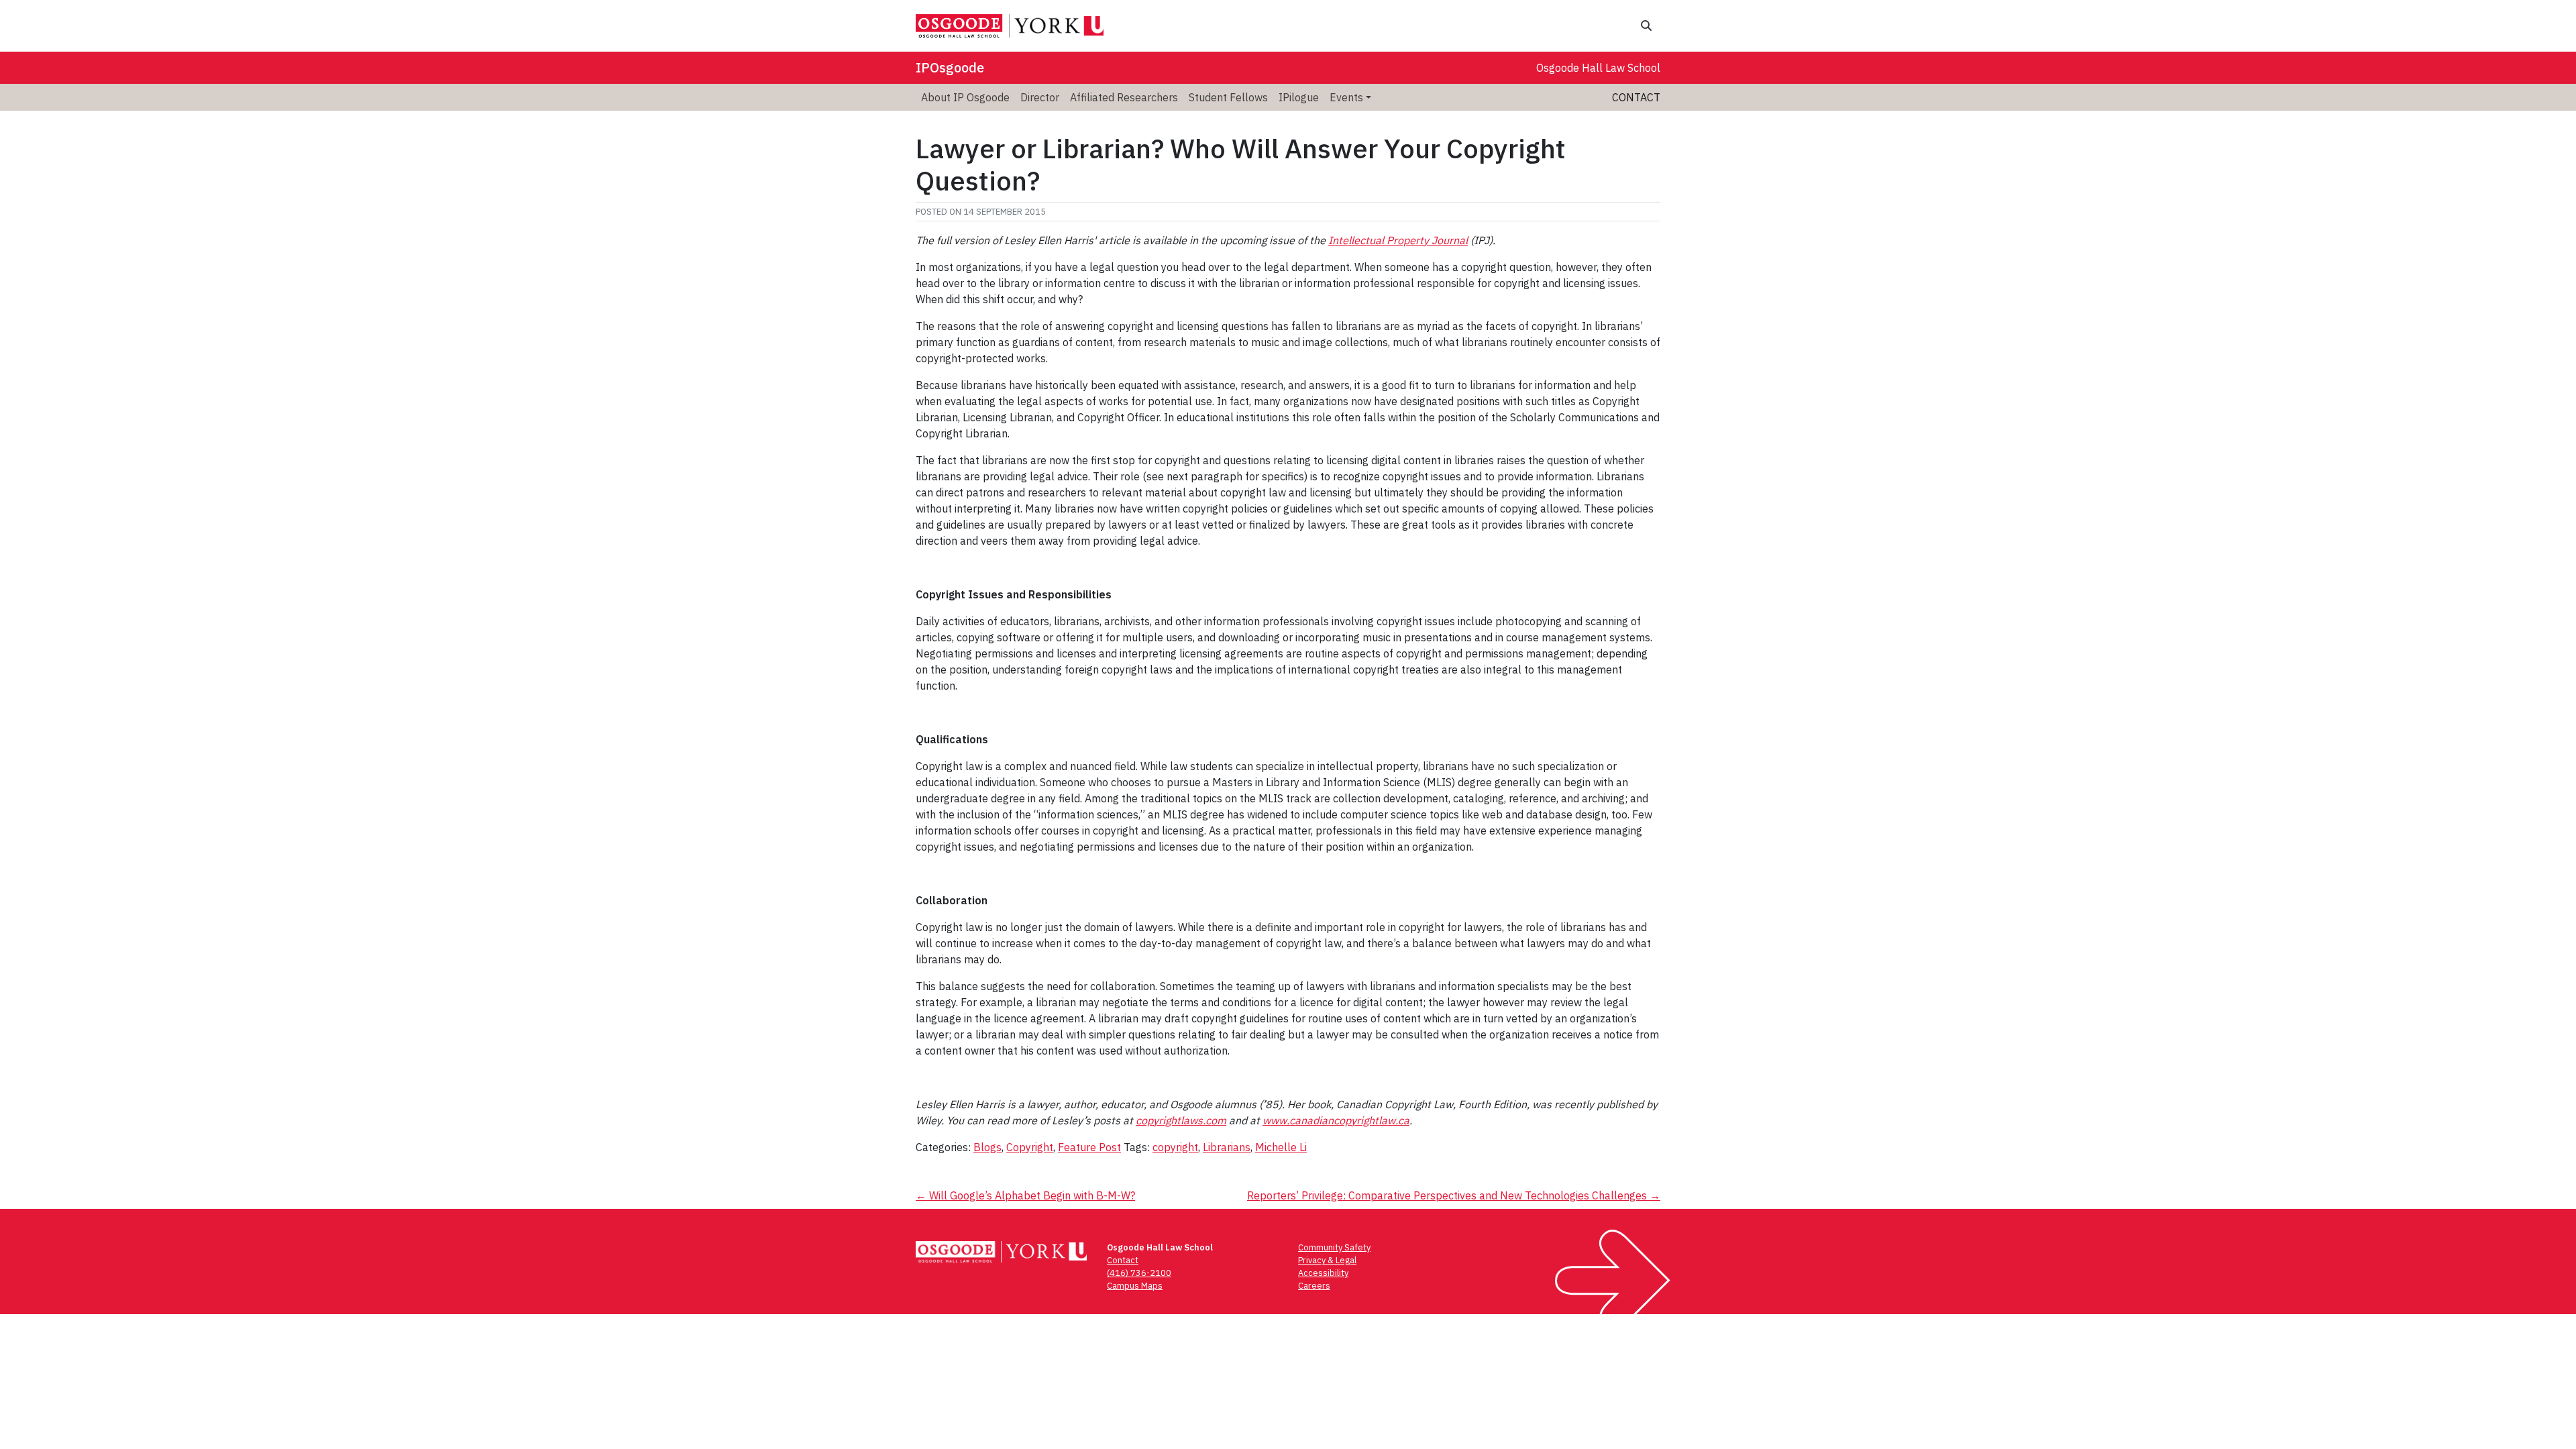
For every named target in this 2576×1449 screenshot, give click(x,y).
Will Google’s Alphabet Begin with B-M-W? (1025, 1195)
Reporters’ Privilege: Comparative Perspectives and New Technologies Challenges (1454, 1195)
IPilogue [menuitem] (1299, 97)
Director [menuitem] (1040, 97)
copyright (1175, 1147)
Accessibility (1323, 1273)
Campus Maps (1135, 1286)
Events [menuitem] (1346, 97)
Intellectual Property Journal (1398, 240)
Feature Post (1089, 1147)
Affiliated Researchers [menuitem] (1124, 97)
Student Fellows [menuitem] (1228, 97)
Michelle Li (1281, 1147)
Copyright (1030, 1147)
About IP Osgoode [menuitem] (965, 97)
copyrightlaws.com (1181, 1120)
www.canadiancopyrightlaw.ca (1336, 1120)
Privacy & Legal (1327, 1260)
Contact (1636, 97)
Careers (1314, 1286)
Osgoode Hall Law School (1598, 68)
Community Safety (1334, 1247)
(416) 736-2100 (1139, 1273)
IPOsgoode (950, 67)
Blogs (987, 1147)
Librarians (1227, 1147)
